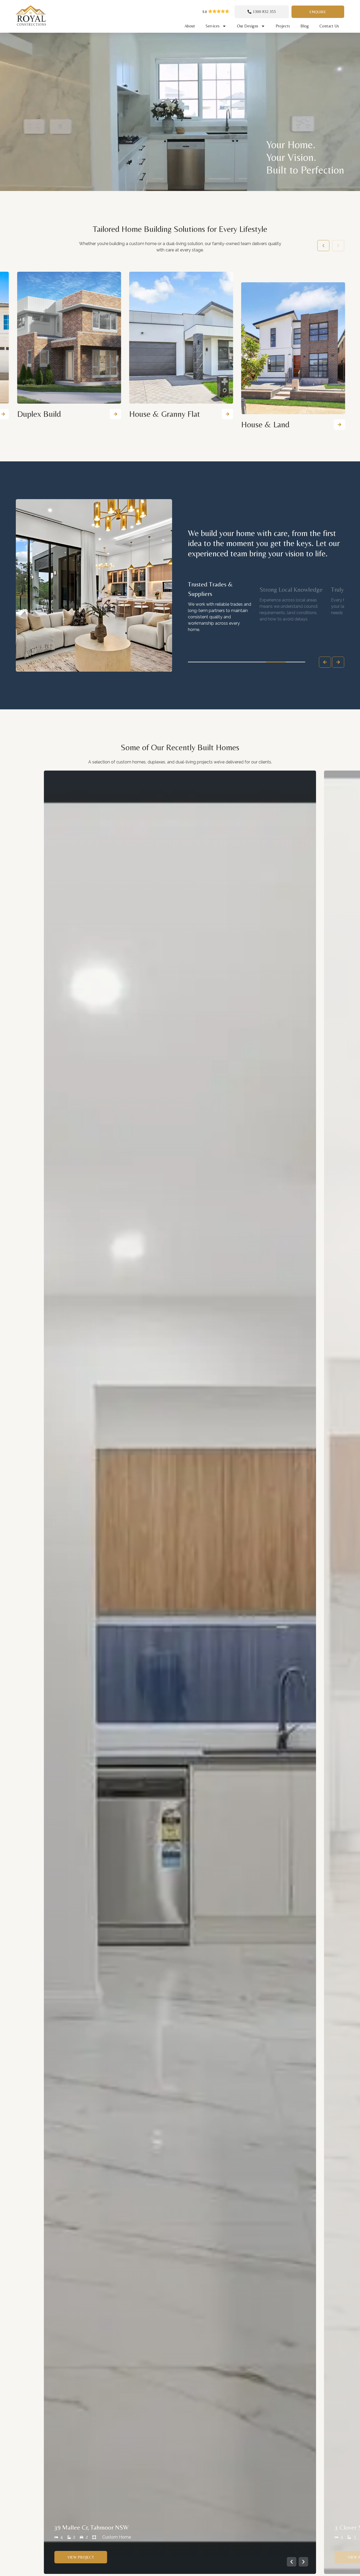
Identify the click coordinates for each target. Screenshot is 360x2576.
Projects (283, 26)
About (190, 26)
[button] (227, 414)
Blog (305, 26)
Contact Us (329, 26)
